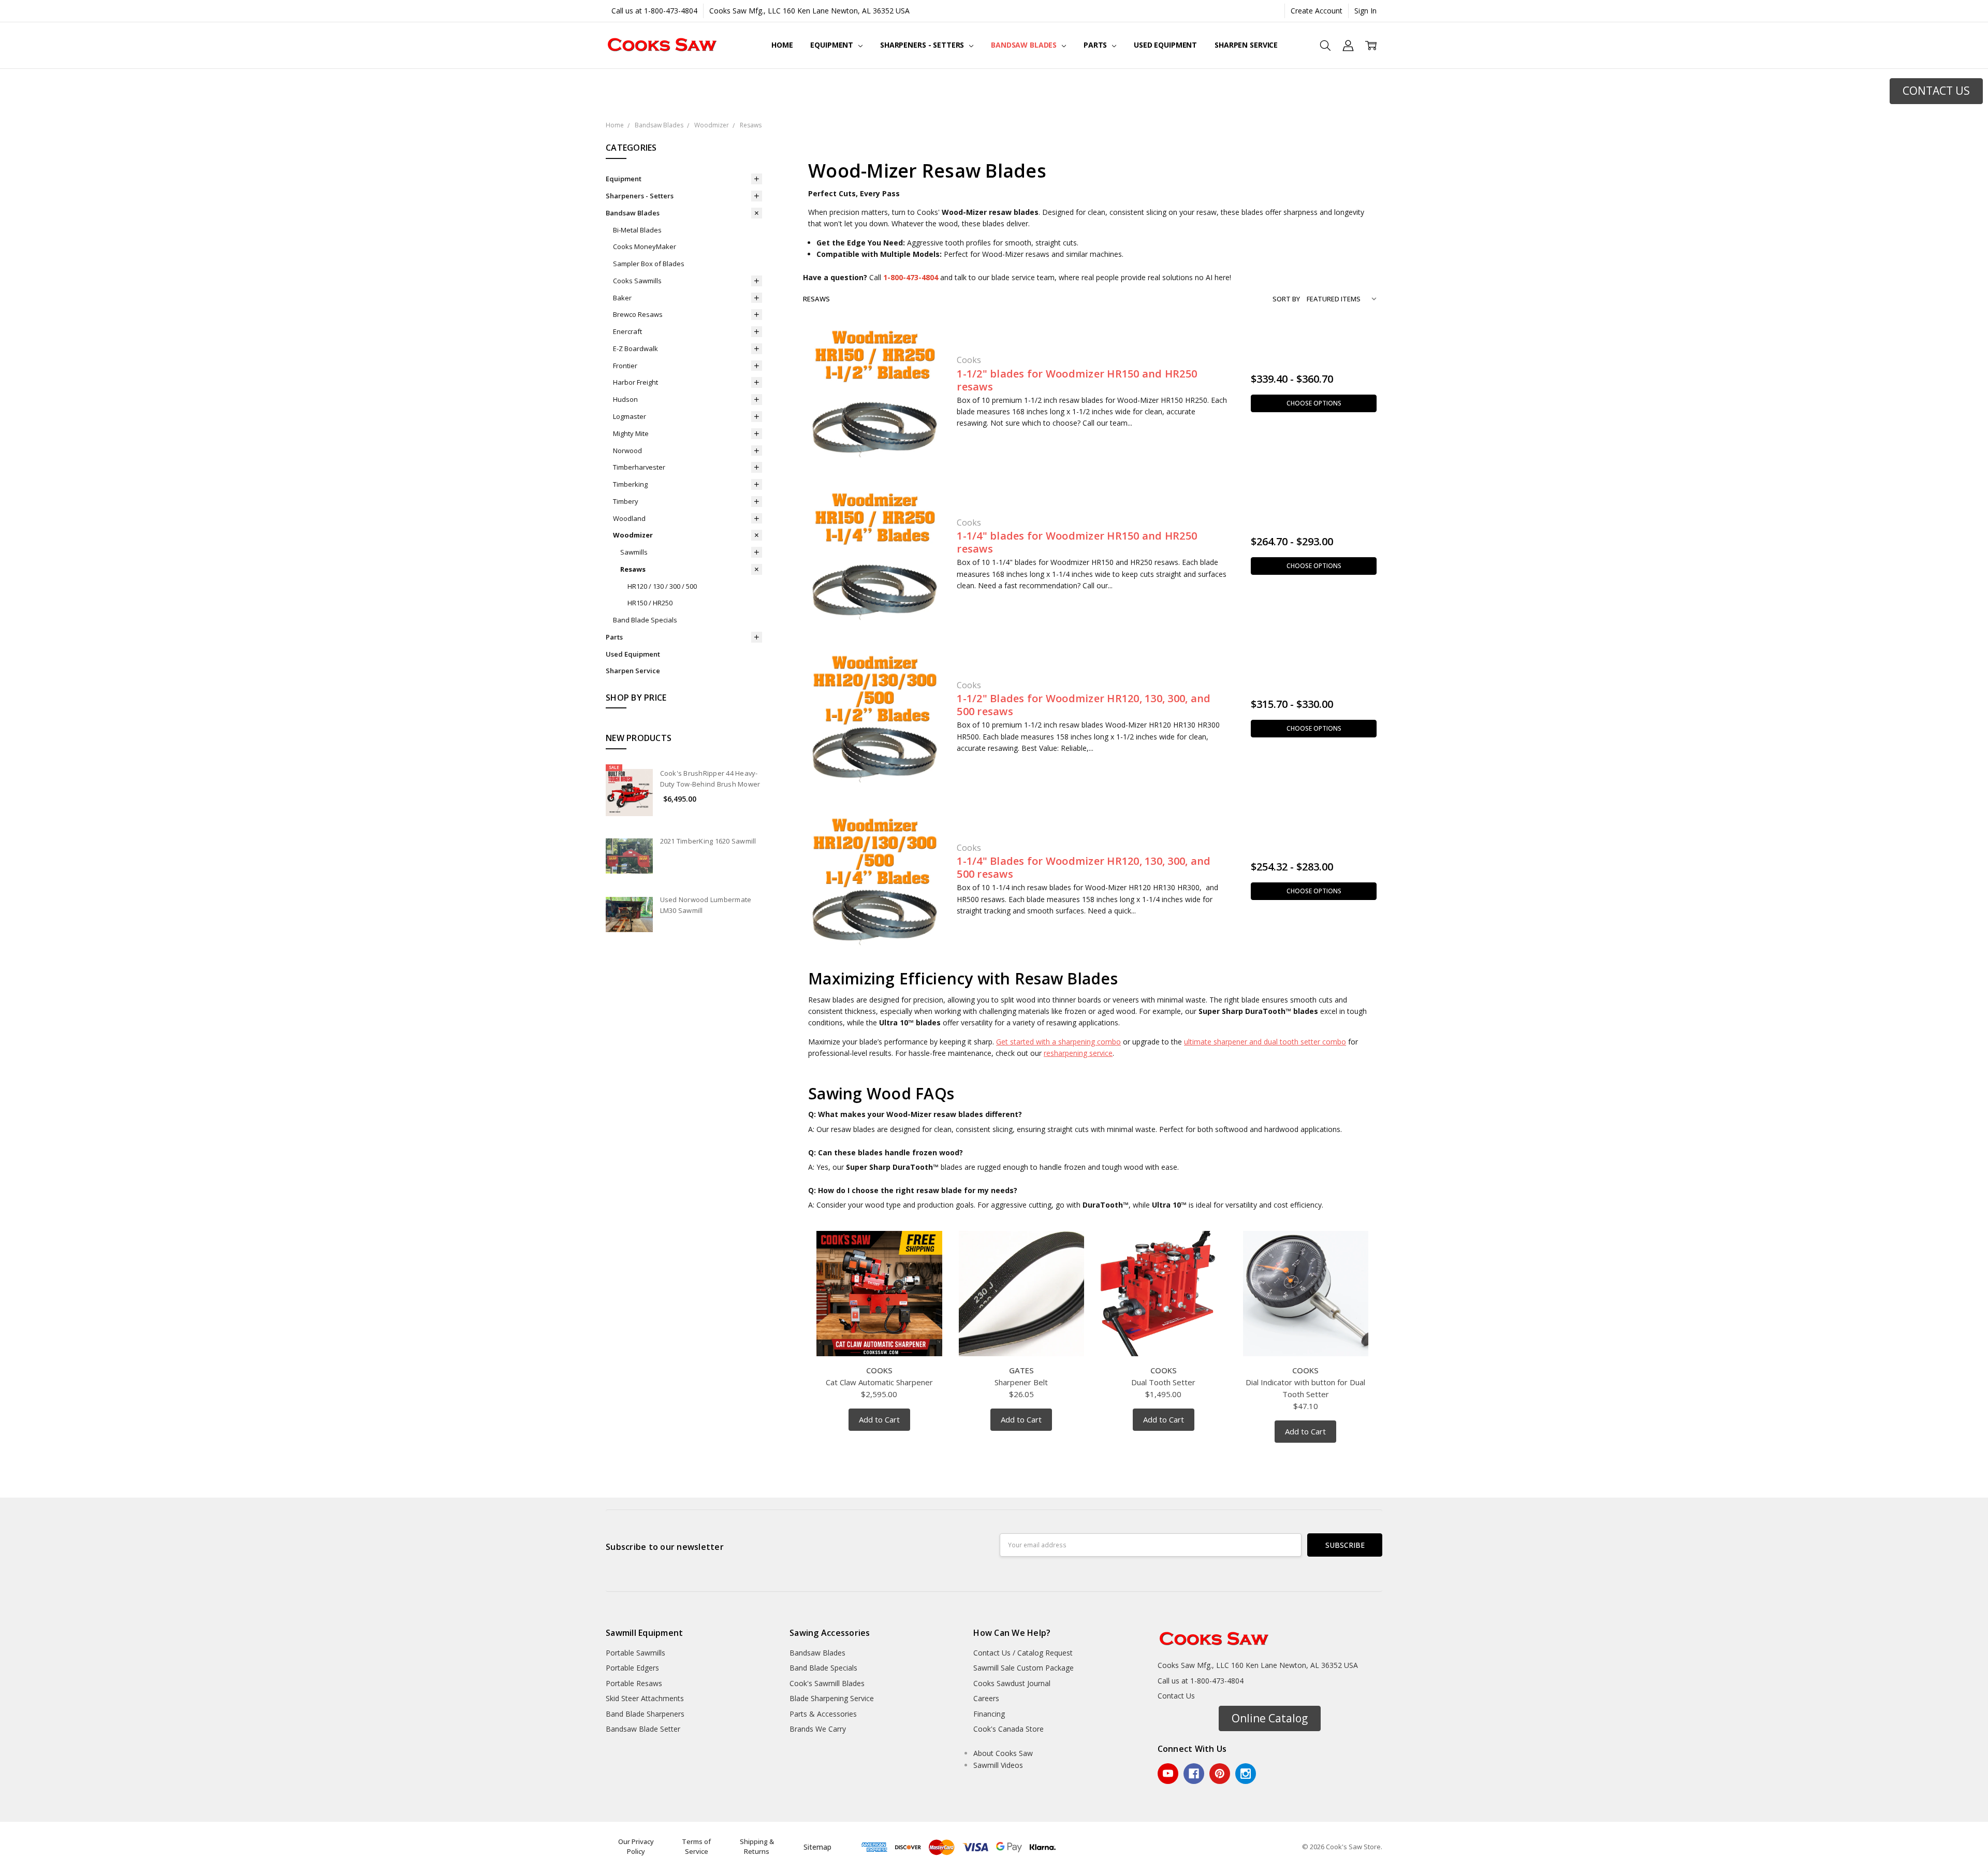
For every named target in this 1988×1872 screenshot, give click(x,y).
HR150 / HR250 (650, 603)
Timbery (626, 501)
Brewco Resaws (638, 314)
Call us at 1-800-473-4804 (654, 11)
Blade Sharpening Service (832, 1698)
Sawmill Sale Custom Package (1024, 1668)
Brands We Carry (818, 1729)
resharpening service (1078, 1053)
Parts (1096, 45)
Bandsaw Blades (1025, 45)
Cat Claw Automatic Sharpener (879, 1382)
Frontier (625, 366)
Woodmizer (633, 535)
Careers (986, 1698)
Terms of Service (696, 1847)
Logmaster (630, 416)
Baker (622, 298)
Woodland (629, 518)
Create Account (1317, 11)
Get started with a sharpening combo (1058, 1042)
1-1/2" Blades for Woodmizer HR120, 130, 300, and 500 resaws (1084, 705)
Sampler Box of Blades (649, 264)
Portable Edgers (632, 1668)
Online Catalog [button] (1270, 1718)
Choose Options (1314, 403)
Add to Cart (879, 1419)
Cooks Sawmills (637, 281)
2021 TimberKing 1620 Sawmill (708, 841)
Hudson (625, 399)
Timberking (630, 484)
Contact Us (1176, 1696)
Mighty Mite (631, 433)
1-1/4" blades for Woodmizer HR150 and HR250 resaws (1077, 542)
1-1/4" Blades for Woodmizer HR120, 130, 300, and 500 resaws (1084, 867)
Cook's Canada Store (1008, 1729)
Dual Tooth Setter (1163, 1382)
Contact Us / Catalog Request (1023, 1653)
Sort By (1286, 299)
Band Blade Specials (645, 620)
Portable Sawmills (635, 1653)
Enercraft (627, 331)
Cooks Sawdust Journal (1012, 1683)
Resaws (633, 569)
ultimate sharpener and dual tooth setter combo (1265, 1042)
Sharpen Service (1246, 45)
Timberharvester (639, 467)
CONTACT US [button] (1936, 91)
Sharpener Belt (1021, 1382)
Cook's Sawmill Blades (827, 1683)
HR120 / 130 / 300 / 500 (662, 586)
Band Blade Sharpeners (645, 1714)
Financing (989, 1714)
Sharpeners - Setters (923, 45)
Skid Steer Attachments (645, 1698)
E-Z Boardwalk (635, 349)
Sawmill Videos (998, 1765)
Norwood (627, 451)
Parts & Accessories (823, 1714)
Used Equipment (1165, 45)
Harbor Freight (635, 382)
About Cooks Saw (1003, 1753)
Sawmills (634, 552)
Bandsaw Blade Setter (643, 1729)
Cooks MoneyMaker (645, 246)
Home (782, 45)
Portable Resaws (634, 1683)
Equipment (833, 45)
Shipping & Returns (757, 1847)
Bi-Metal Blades (637, 230)
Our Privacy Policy (636, 1847)
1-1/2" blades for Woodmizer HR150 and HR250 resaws (1077, 380)
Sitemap (817, 1847)
